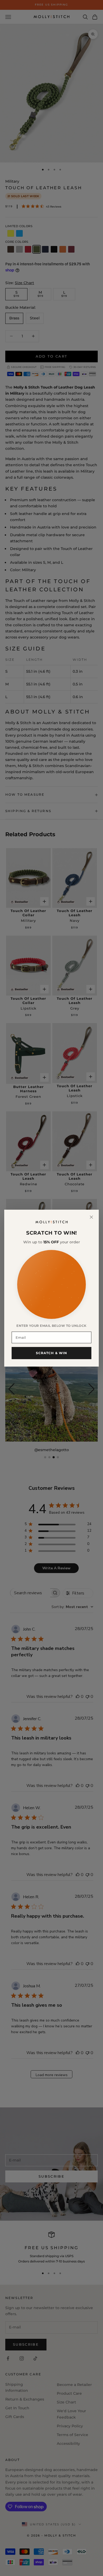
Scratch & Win (52, 1353)
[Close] (91, 1217)
